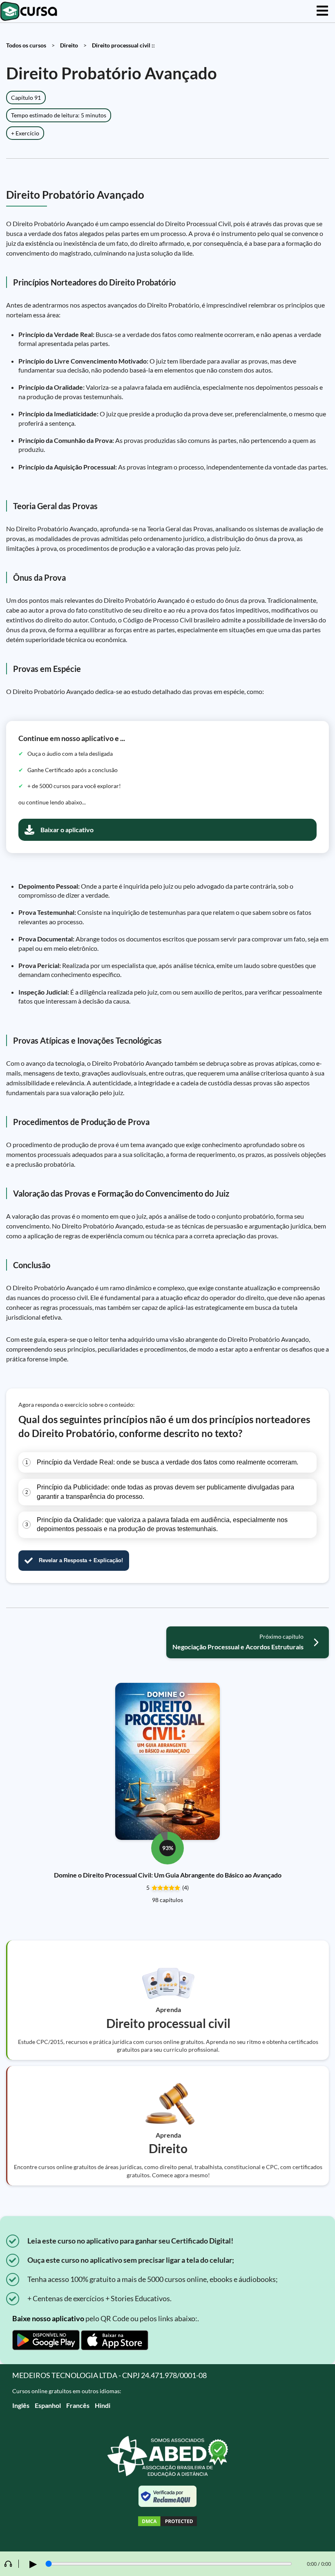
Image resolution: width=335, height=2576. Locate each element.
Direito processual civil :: (123, 45)
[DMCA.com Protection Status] (167, 2522)
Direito (69, 45)
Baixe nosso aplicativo (48, 2318)
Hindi (103, 2405)
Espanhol (48, 2405)
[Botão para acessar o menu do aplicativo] (322, 11)
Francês (78, 2405)
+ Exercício (25, 133)
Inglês (21, 2405)
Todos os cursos (26, 45)
